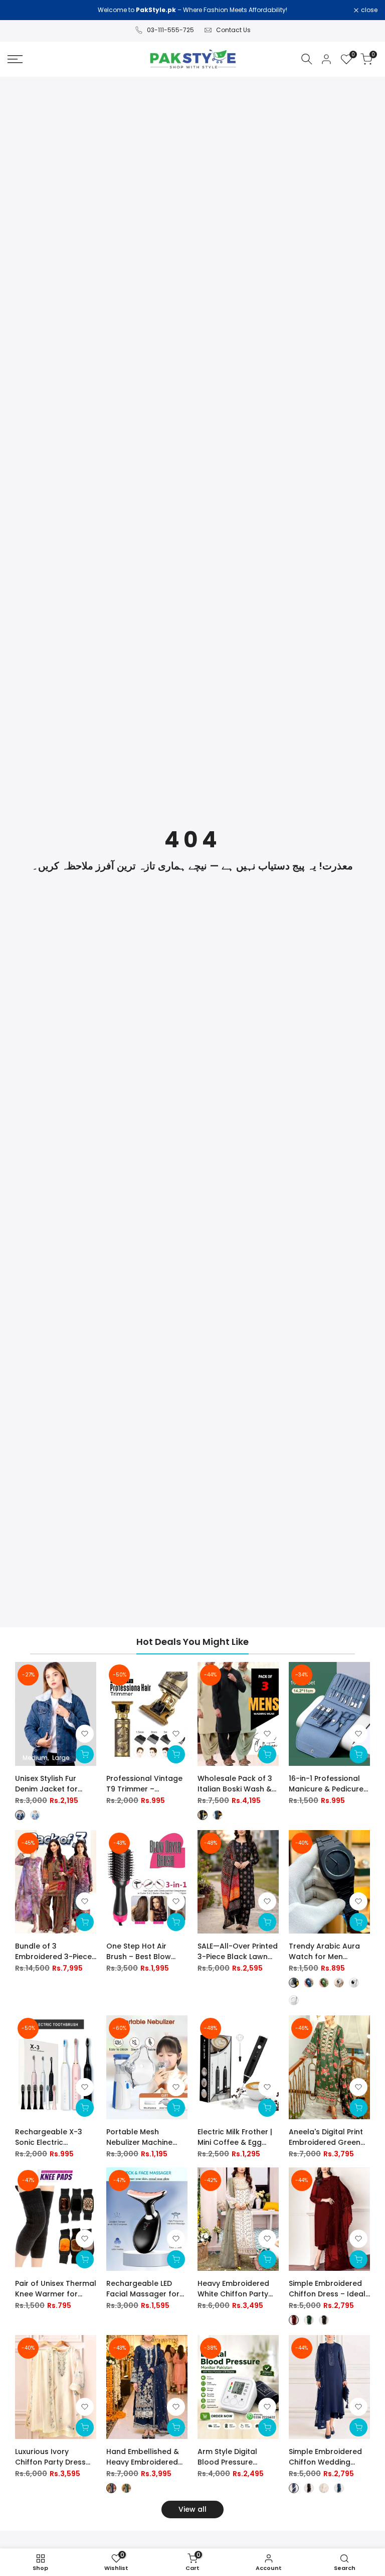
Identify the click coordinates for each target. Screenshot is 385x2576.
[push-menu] (15, 59)
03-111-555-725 (170, 30)
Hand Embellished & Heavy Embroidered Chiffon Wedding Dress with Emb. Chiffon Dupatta (143, 2457)
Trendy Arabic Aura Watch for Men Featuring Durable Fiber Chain (324, 1952)
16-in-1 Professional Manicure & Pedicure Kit (326, 1784)
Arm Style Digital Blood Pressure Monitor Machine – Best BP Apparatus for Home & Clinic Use (238, 2457)
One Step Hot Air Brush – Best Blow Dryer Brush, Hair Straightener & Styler (144, 1952)
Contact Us (233, 30)
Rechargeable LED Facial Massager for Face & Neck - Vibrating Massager (143, 2289)
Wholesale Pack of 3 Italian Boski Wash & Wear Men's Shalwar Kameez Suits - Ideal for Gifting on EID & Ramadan (235, 1784)
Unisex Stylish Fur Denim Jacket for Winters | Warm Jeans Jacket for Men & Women (55, 1784)
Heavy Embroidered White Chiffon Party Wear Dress (233, 2289)
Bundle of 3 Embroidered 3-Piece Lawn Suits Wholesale (54, 1952)
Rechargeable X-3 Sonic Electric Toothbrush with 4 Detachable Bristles (51, 2137)
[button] (85, 1734)
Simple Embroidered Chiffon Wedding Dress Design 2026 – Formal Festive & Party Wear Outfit (329, 2457)
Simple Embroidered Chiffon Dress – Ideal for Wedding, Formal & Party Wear (327, 2289)
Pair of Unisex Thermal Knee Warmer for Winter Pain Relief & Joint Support (56, 2289)
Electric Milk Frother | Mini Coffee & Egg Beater (235, 2137)
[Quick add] (85, 1754)
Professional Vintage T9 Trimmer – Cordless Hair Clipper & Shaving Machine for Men (145, 1784)
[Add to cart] (176, 1754)
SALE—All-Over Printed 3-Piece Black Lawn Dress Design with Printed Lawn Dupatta (238, 1952)
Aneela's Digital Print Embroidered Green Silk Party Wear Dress (327, 2137)
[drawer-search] (307, 59)
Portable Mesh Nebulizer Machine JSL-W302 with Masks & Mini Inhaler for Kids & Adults (146, 2137)
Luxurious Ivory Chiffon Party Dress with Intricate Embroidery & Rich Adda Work (50, 2457)
